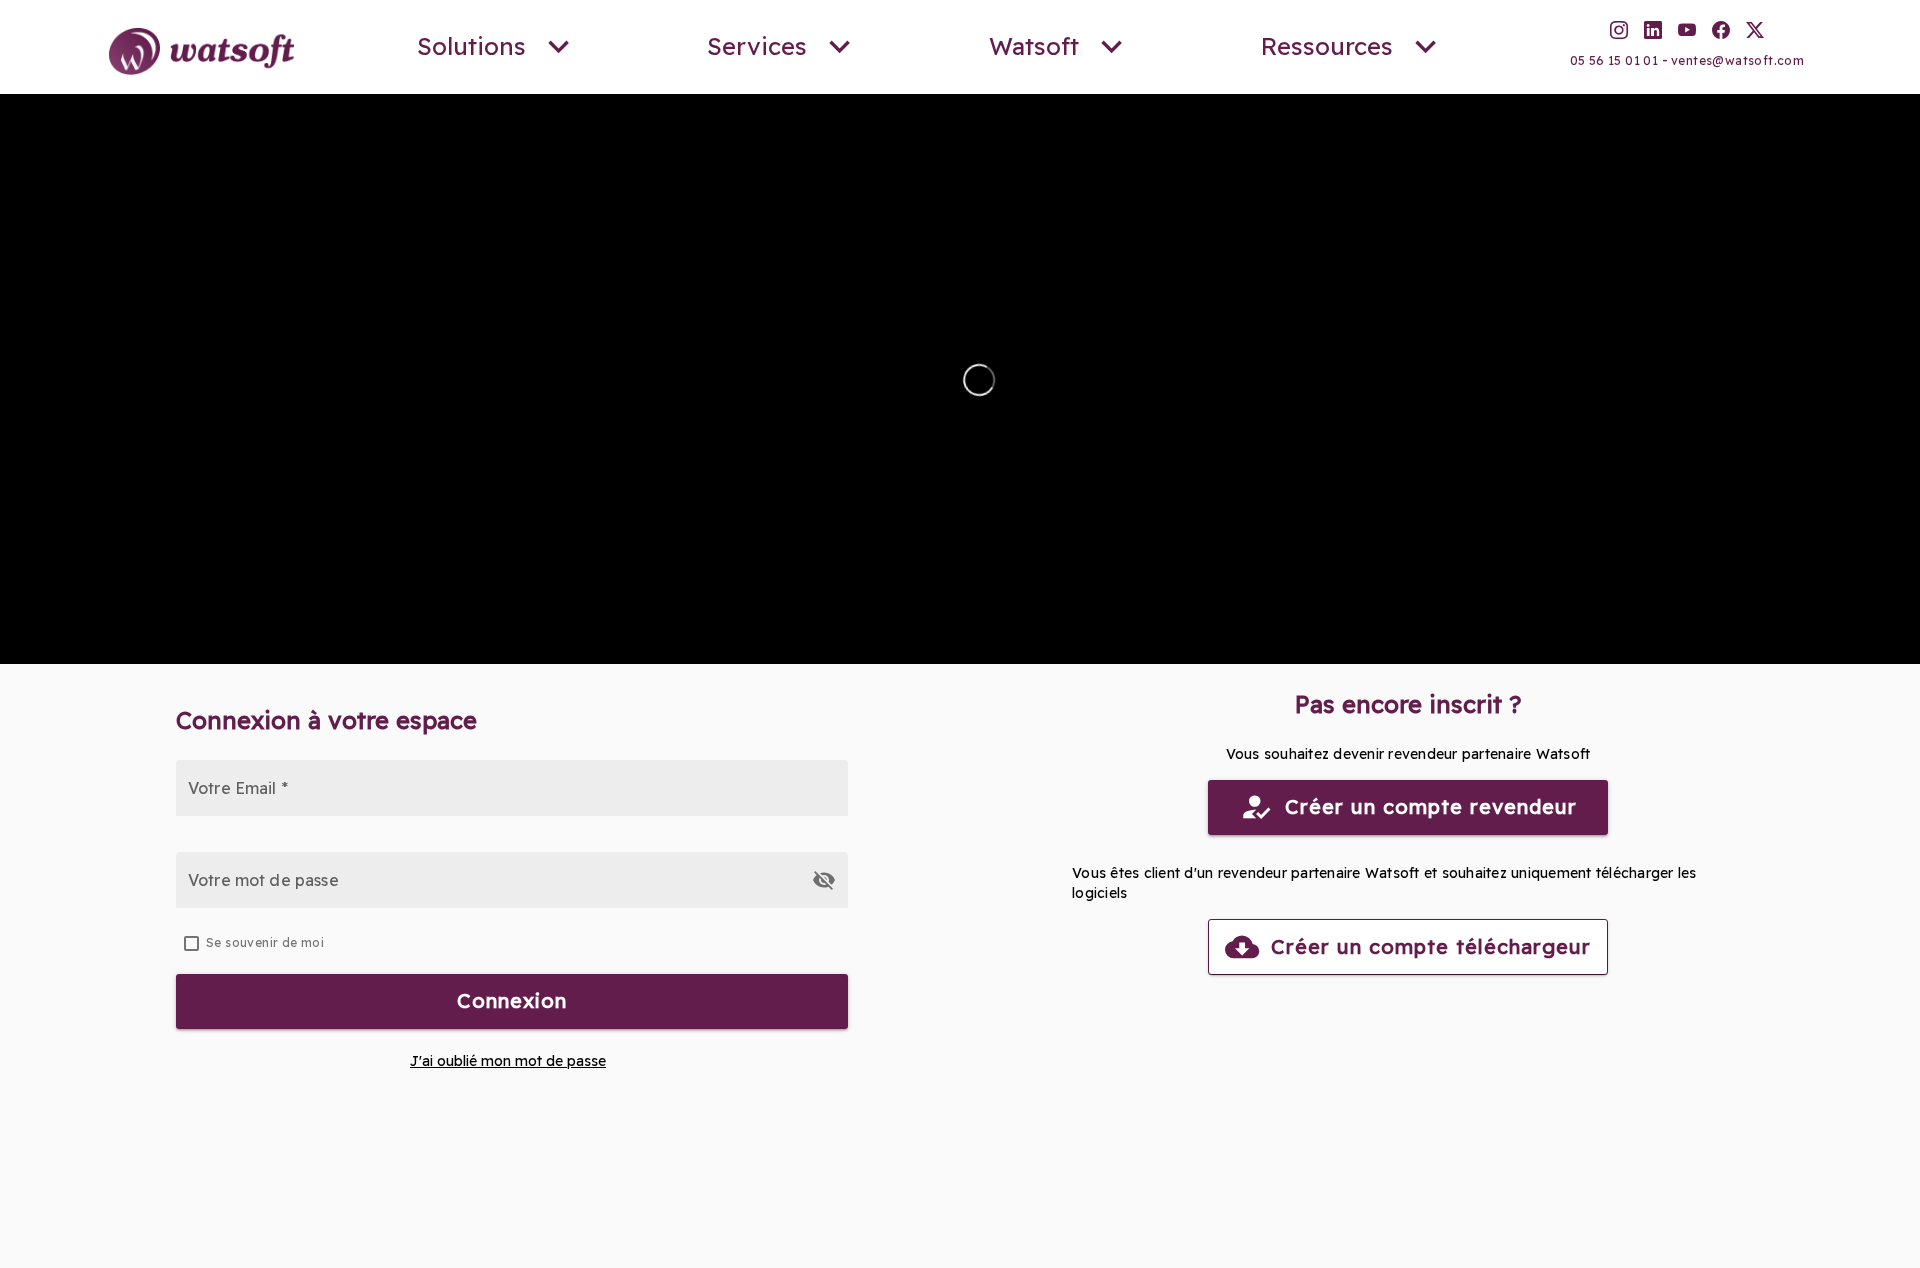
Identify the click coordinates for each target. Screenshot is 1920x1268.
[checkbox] (512, 943)
